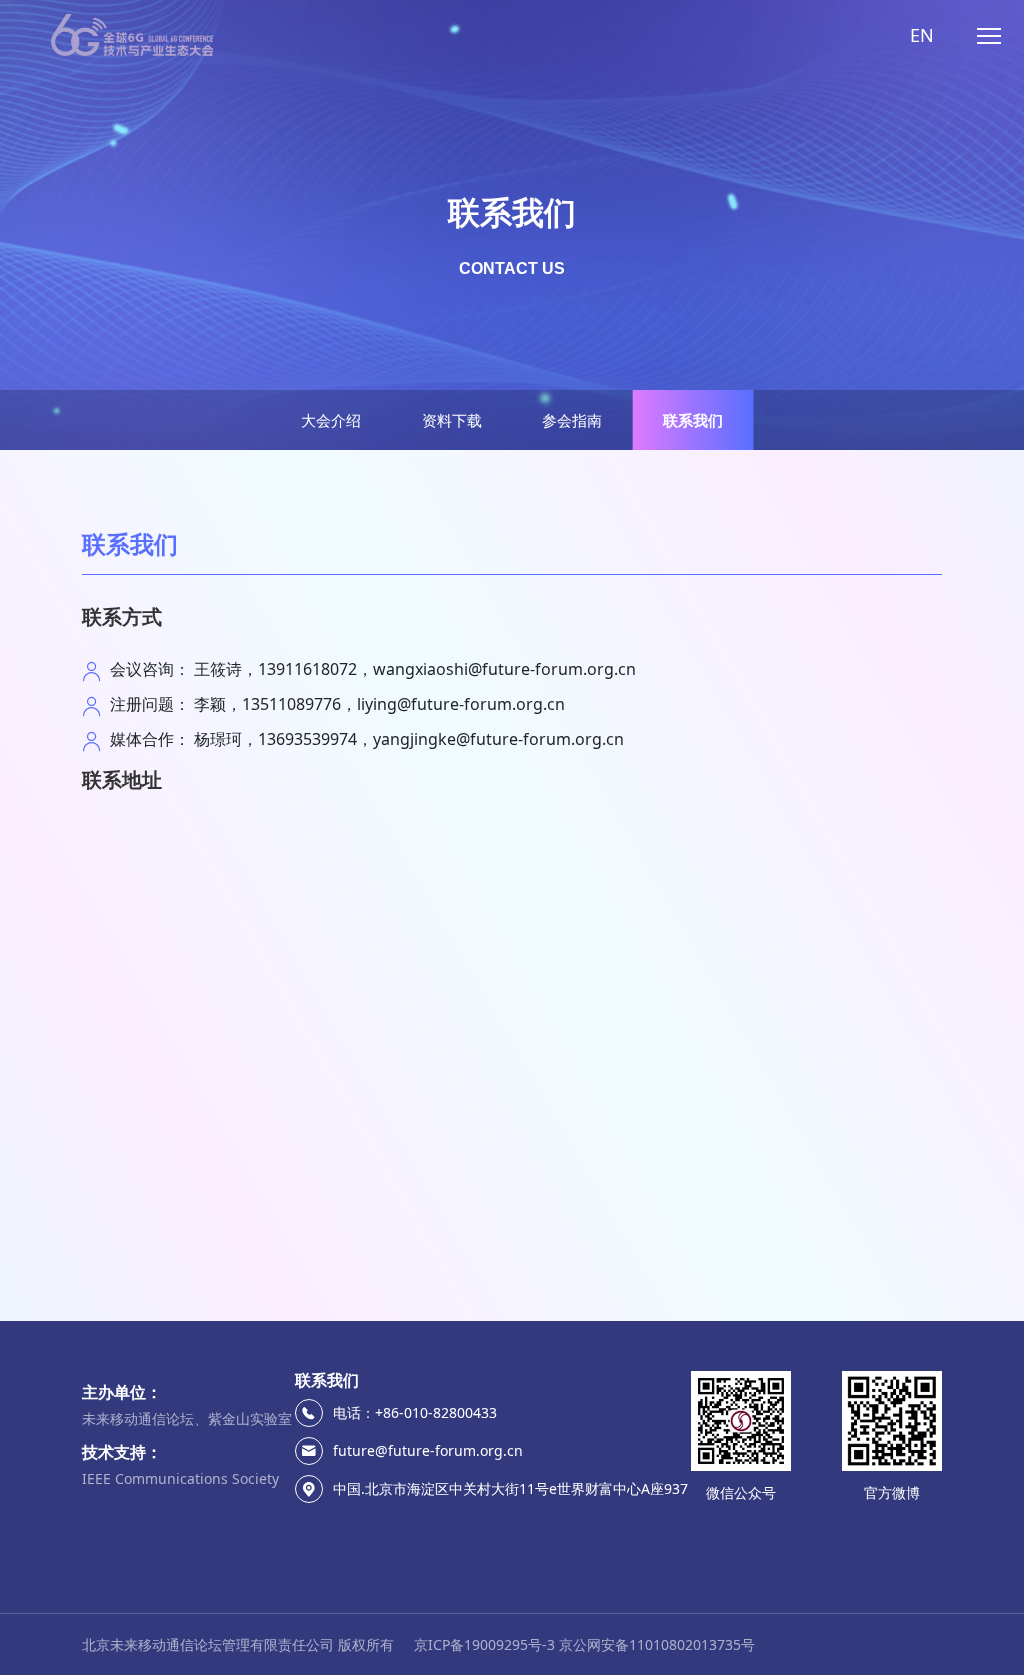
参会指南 (572, 420)
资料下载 (452, 420)
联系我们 (693, 420)
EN (922, 35)
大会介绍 (331, 420)
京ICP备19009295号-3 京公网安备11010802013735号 (584, 1644)
